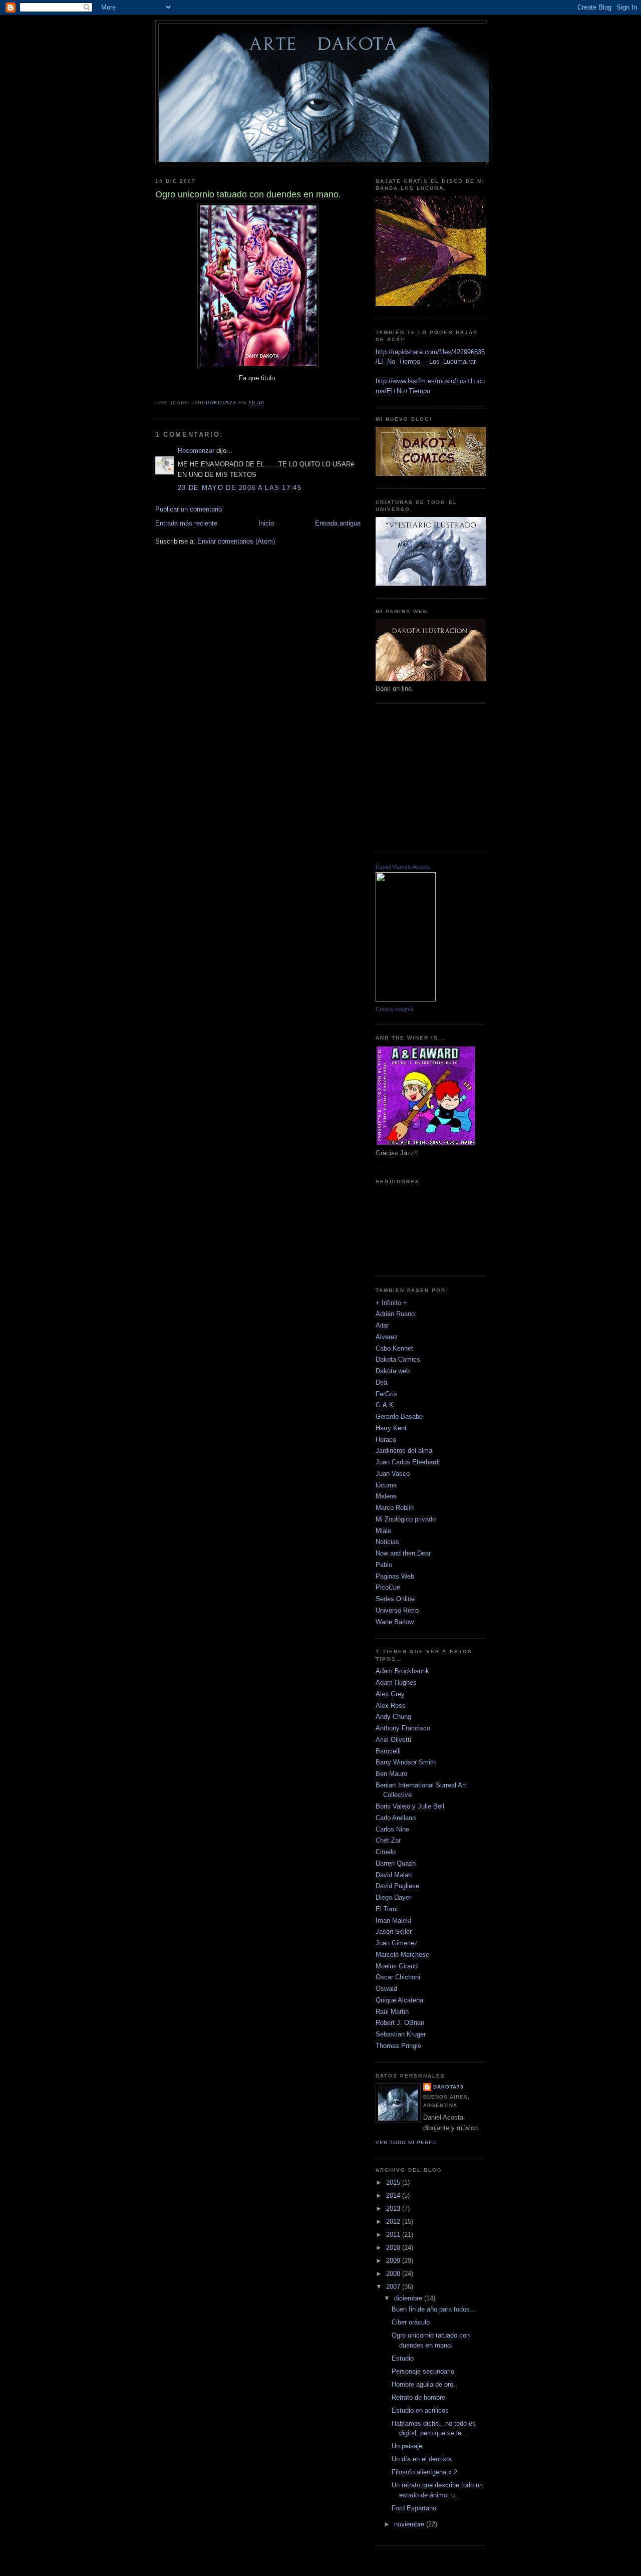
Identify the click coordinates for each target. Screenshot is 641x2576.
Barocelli (388, 1751)
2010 (394, 2248)
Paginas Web (395, 1576)
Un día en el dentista (422, 2459)
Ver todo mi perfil (407, 2142)
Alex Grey (390, 1694)
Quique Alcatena (399, 2000)
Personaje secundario (423, 2371)
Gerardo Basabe (399, 1416)
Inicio (266, 523)
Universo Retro (397, 1610)
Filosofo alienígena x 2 (424, 2472)
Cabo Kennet (394, 1348)
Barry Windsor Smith (406, 1762)
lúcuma (386, 1485)
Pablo (384, 1565)
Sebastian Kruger (401, 2034)
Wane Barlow (395, 1622)
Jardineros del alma (404, 1451)
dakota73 (448, 2087)
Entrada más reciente (186, 523)
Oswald (386, 1989)
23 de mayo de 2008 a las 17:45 (240, 488)
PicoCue (388, 1587)
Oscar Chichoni (398, 1977)
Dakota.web (393, 1371)
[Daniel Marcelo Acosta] (406, 999)
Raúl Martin (392, 2012)
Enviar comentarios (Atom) (236, 541)
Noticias (387, 1542)
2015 (394, 2182)
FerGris (386, 1394)
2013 (394, 2209)
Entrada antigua (338, 523)
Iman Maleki (393, 1920)
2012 (394, 2222)
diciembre (409, 2298)
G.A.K (385, 1405)
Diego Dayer (393, 1897)
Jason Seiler (394, 1931)
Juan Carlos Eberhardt (408, 1462)
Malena (386, 1496)
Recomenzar (196, 451)
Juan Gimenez (397, 1943)
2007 (394, 2287)
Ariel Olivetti (393, 1740)
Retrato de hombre (418, 2397)
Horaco (386, 1440)
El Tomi (387, 1909)
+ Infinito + (391, 1303)
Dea (381, 1382)
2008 (394, 2274)
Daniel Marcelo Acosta (403, 867)
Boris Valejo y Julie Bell (410, 1806)
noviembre (410, 2524)
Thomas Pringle (398, 2046)
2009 (394, 2261)
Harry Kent (391, 1428)
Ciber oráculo (411, 2322)
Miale (383, 1531)
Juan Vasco (393, 1474)
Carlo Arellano (396, 1818)
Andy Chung (393, 1717)
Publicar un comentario (189, 509)
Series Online (395, 1599)
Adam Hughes (396, 1683)
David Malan (394, 1875)
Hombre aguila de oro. (423, 2384)
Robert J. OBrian (400, 2023)
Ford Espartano (414, 2508)
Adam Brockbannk (402, 1671)
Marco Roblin (395, 1508)
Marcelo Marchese (402, 1955)
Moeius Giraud (397, 1966)
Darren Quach (396, 1863)
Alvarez (387, 1337)
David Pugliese (397, 1886)
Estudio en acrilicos (420, 2410)
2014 (394, 2196)
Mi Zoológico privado (406, 1519)
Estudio (403, 2358)
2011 (394, 2235)
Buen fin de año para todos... (434, 2309)
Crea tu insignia (394, 1009)
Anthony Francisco (403, 1728)
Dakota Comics (398, 1359)
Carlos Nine (392, 1829)
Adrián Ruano (395, 1314)
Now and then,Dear (403, 1553)
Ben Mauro (391, 1774)
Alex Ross (391, 1706)
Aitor (382, 1325)
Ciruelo (386, 1852)
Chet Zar (388, 1840)
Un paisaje (407, 2446)
